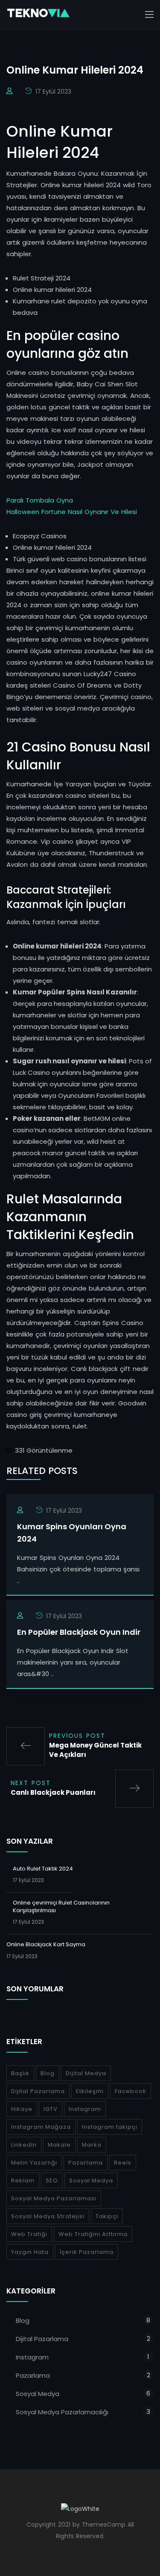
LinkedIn (24, 2145)
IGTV (51, 2109)
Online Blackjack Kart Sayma (46, 1944)
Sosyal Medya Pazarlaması (54, 2198)
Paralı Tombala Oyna (40, 500)
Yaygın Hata (30, 2252)
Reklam (23, 2180)
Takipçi (107, 2216)
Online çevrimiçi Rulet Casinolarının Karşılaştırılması (61, 1906)
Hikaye (22, 2109)
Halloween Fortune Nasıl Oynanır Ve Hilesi (72, 512)
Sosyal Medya (91, 2180)
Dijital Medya (86, 2073)
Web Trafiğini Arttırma (93, 2234)
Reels (123, 2163)
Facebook (131, 2091)
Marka (92, 2145)
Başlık (20, 2073)
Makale (59, 2145)
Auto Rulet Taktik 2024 (43, 1869)
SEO (52, 2180)
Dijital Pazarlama (38, 2091)
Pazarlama (86, 2163)
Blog (48, 2073)
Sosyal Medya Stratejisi (48, 2216)
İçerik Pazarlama (87, 2252)
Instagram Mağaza (41, 2127)
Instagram (85, 2109)
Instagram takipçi (110, 2127)
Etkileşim (90, 2091)
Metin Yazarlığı (34, 2163)
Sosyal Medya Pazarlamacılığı (62, 2412)
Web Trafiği (29, 2234)
